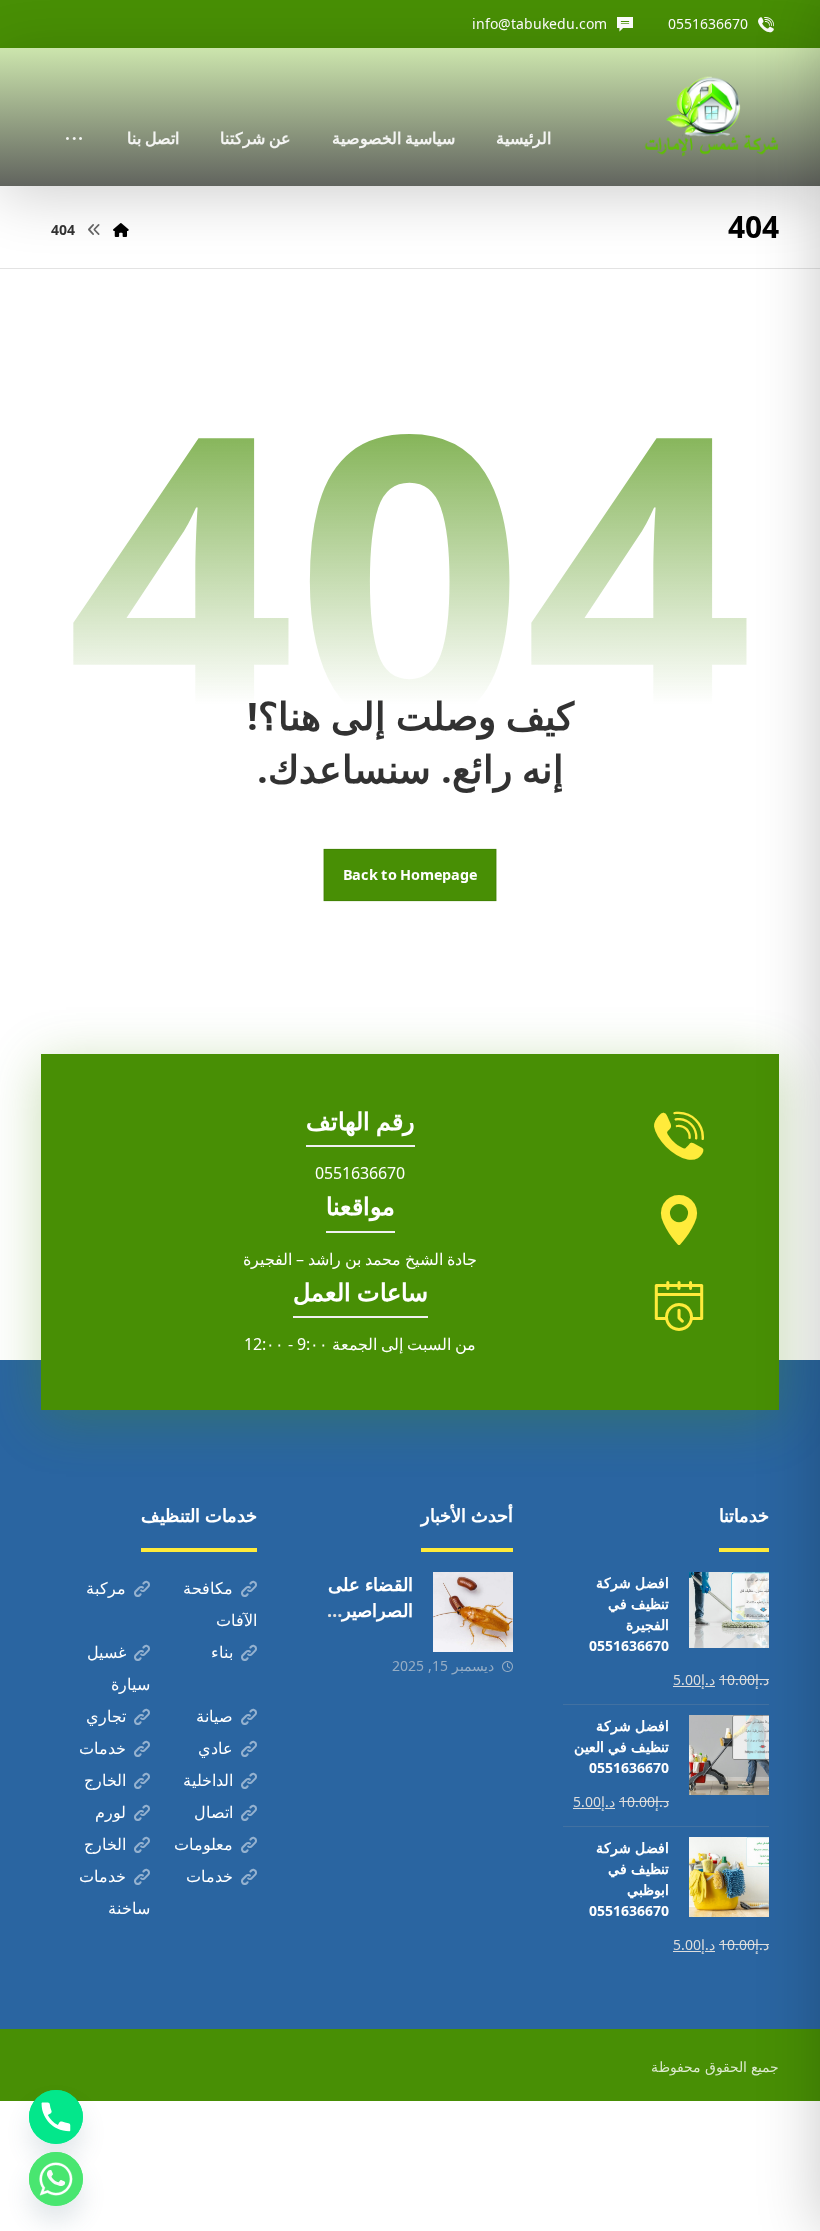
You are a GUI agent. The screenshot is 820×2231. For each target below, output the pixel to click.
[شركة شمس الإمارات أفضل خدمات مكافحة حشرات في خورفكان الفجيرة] (711, 117)
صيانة (214, 1716)
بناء (222, 1652)
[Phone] (56, 2117)
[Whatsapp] (56, 2179)
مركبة (106, 1588)
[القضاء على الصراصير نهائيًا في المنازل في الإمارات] (473, 1612)
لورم (110, 1812)
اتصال (213, 1812)
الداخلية (208, 1780)
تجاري (106, 1716)
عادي (215, 1748)
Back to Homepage (410, 875)
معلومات (203, 1844)
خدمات (102, 1748)
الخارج (105, 1780)
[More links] (74, 111)
